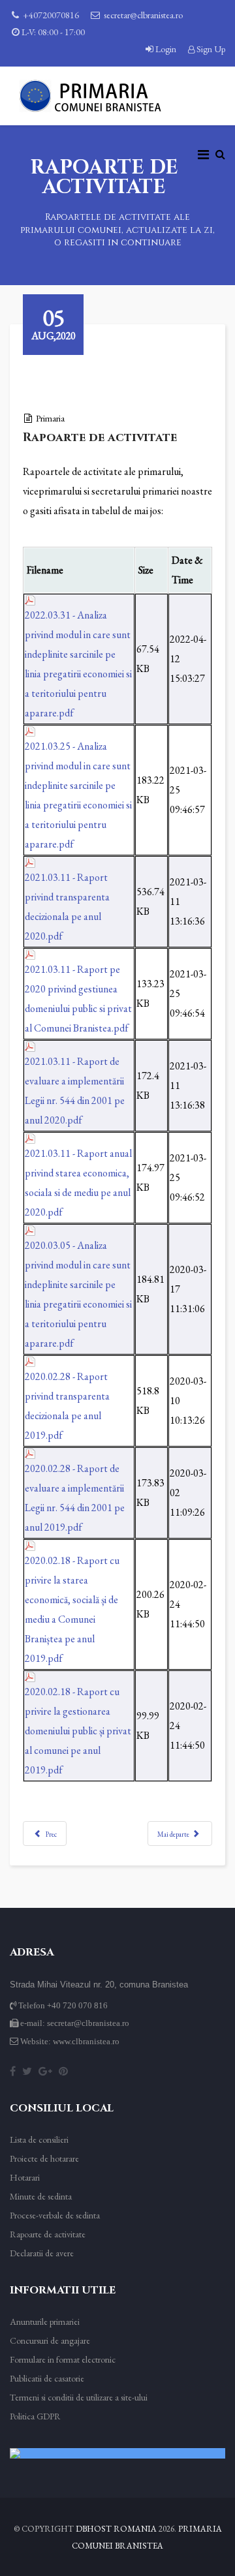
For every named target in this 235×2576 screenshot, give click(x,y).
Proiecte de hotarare (44, 2158)
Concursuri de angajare (50, 2340)
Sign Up (210, 49)
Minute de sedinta (41, 2196)
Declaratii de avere (42, 2253)
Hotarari (25, 2177)
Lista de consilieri (39, 2139)
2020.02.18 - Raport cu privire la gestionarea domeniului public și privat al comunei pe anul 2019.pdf (78, 1731)
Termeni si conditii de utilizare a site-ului (79, 2397)
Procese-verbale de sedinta (55, 2215)
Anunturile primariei (45, 2322)
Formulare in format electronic (63, 2359)
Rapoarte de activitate (48, 2234)
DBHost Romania (116, 2529)
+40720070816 (51, 15)
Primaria (50, 418)
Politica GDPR (35, 2416)
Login (166, 49)
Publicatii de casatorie (47, 2378)
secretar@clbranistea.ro (143, 15)
